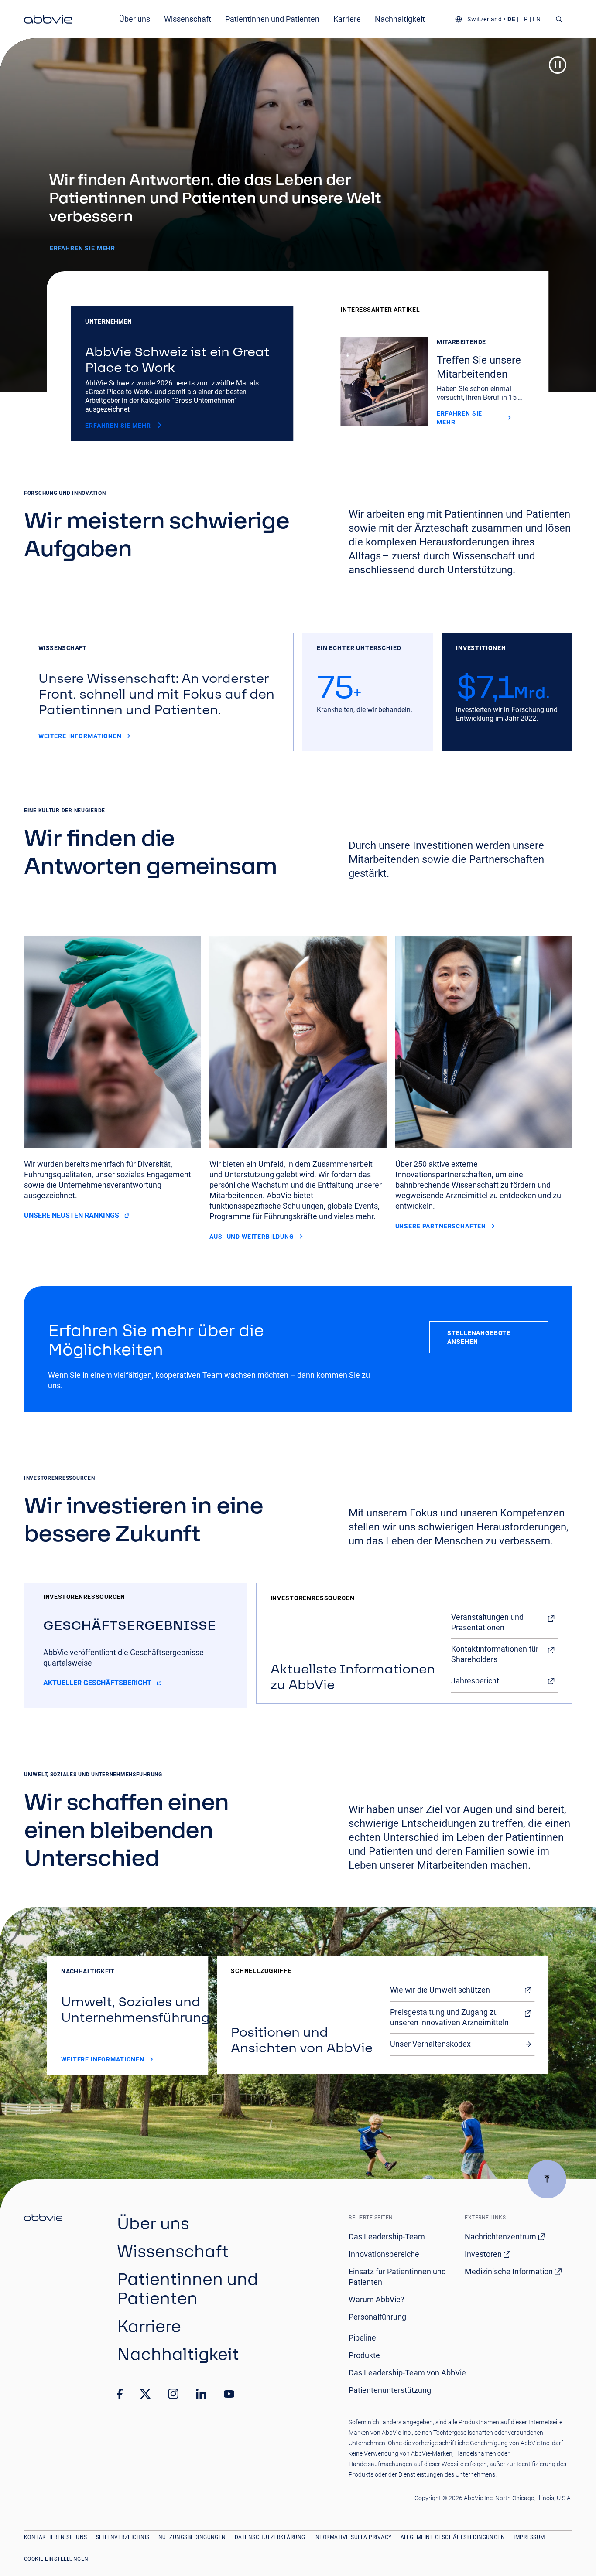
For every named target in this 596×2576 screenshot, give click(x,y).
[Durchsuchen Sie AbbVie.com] (559, 19)
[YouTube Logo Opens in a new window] (229, 2394)
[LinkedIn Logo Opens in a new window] (201, 2394)
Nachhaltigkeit (400, 19)
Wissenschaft (188, 19)
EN (537, 19)
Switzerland (485, 19)
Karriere (347, 19)
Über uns (135, 19)
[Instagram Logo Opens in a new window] (173, 2394)
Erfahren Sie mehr (82, 248)
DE (511, 19)
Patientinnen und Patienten (272, 19)
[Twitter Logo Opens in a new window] (145, 2394)
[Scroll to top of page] (547, 2179)
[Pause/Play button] (558, 65)
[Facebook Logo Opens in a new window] (120, 2394)
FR (524, 19)
